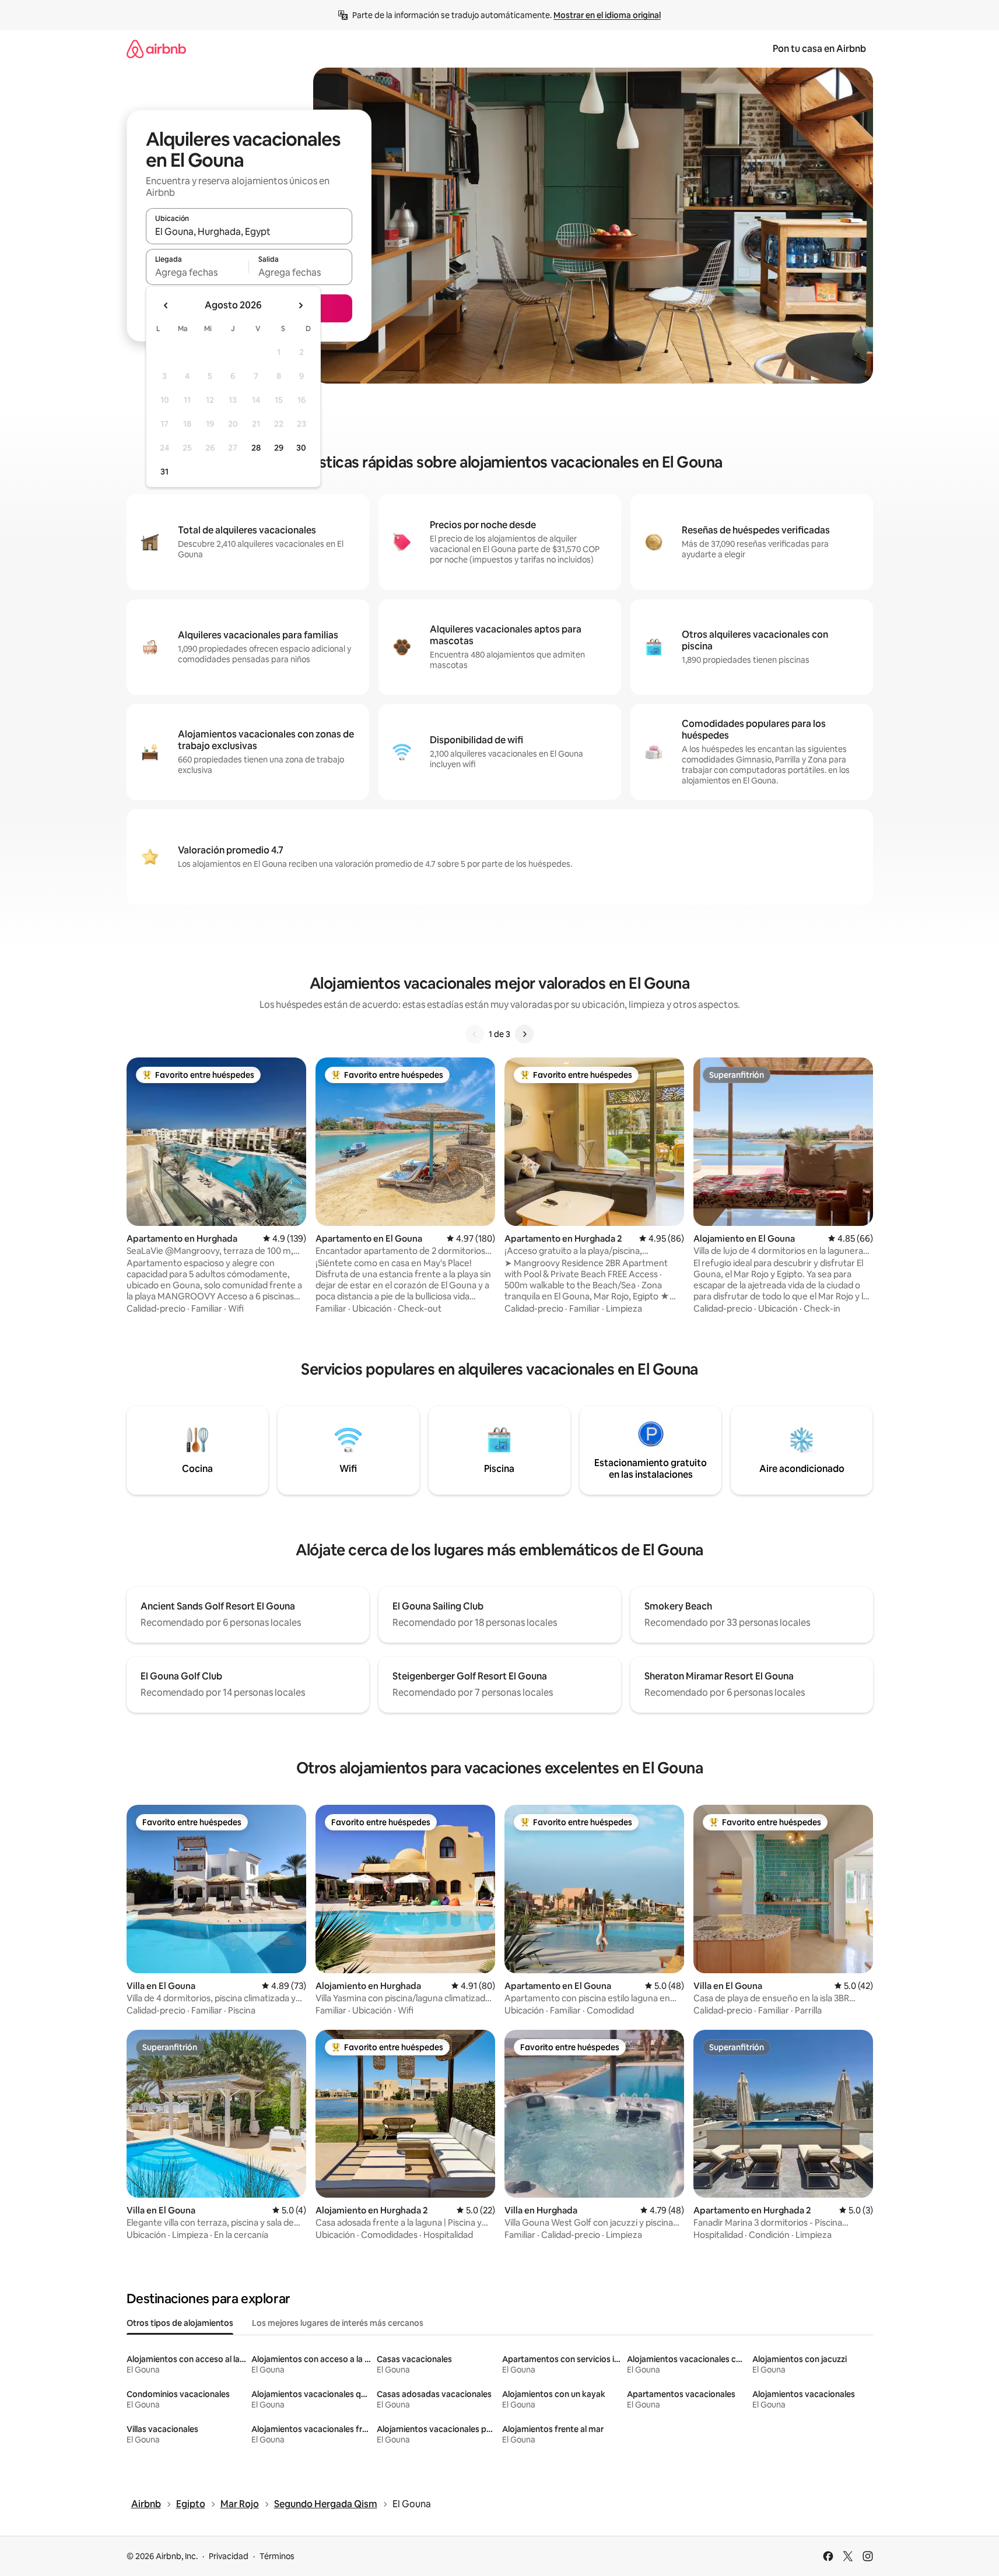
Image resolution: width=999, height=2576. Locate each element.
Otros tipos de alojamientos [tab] (180, 2323)
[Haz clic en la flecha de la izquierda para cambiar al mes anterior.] (166, 305)
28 (256, 448)
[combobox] (249, 231)
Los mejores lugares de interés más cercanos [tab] (338, 2323)
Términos (277, 2556)
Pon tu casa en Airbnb (819, 49)
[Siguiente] (524, 1034)
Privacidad (229, 2556)
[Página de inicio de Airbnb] (156, 49)
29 (279, 448)
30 (301, 448)
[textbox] (197, 272)
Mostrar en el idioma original (607, 15)
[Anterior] (475, 1034)
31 (164, 472)
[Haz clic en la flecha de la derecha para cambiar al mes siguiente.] (300, 305)
